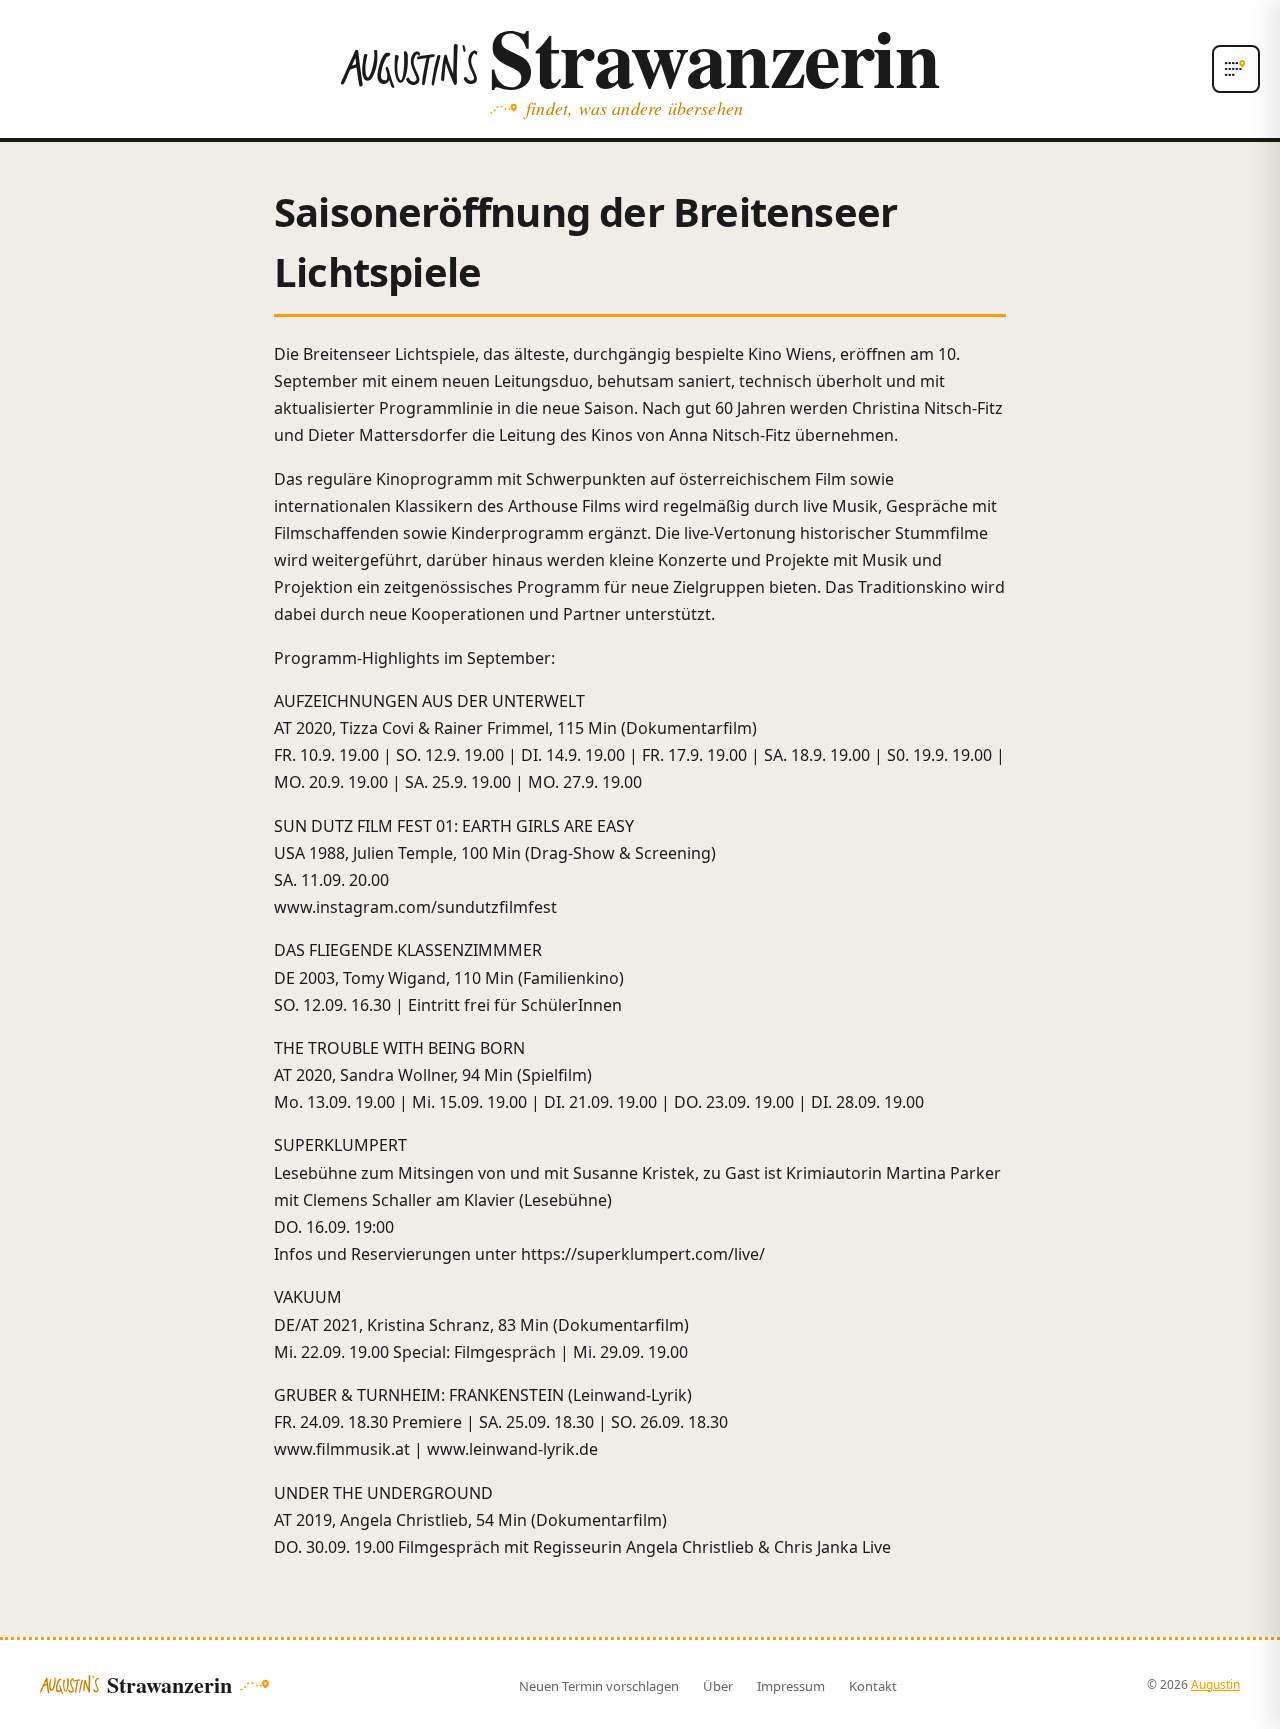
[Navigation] (1236, 69)
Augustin (1215, 1684)
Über (718, 1686)
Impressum (791, 1686)
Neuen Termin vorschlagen (599, 1686)
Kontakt (873, 1686)
